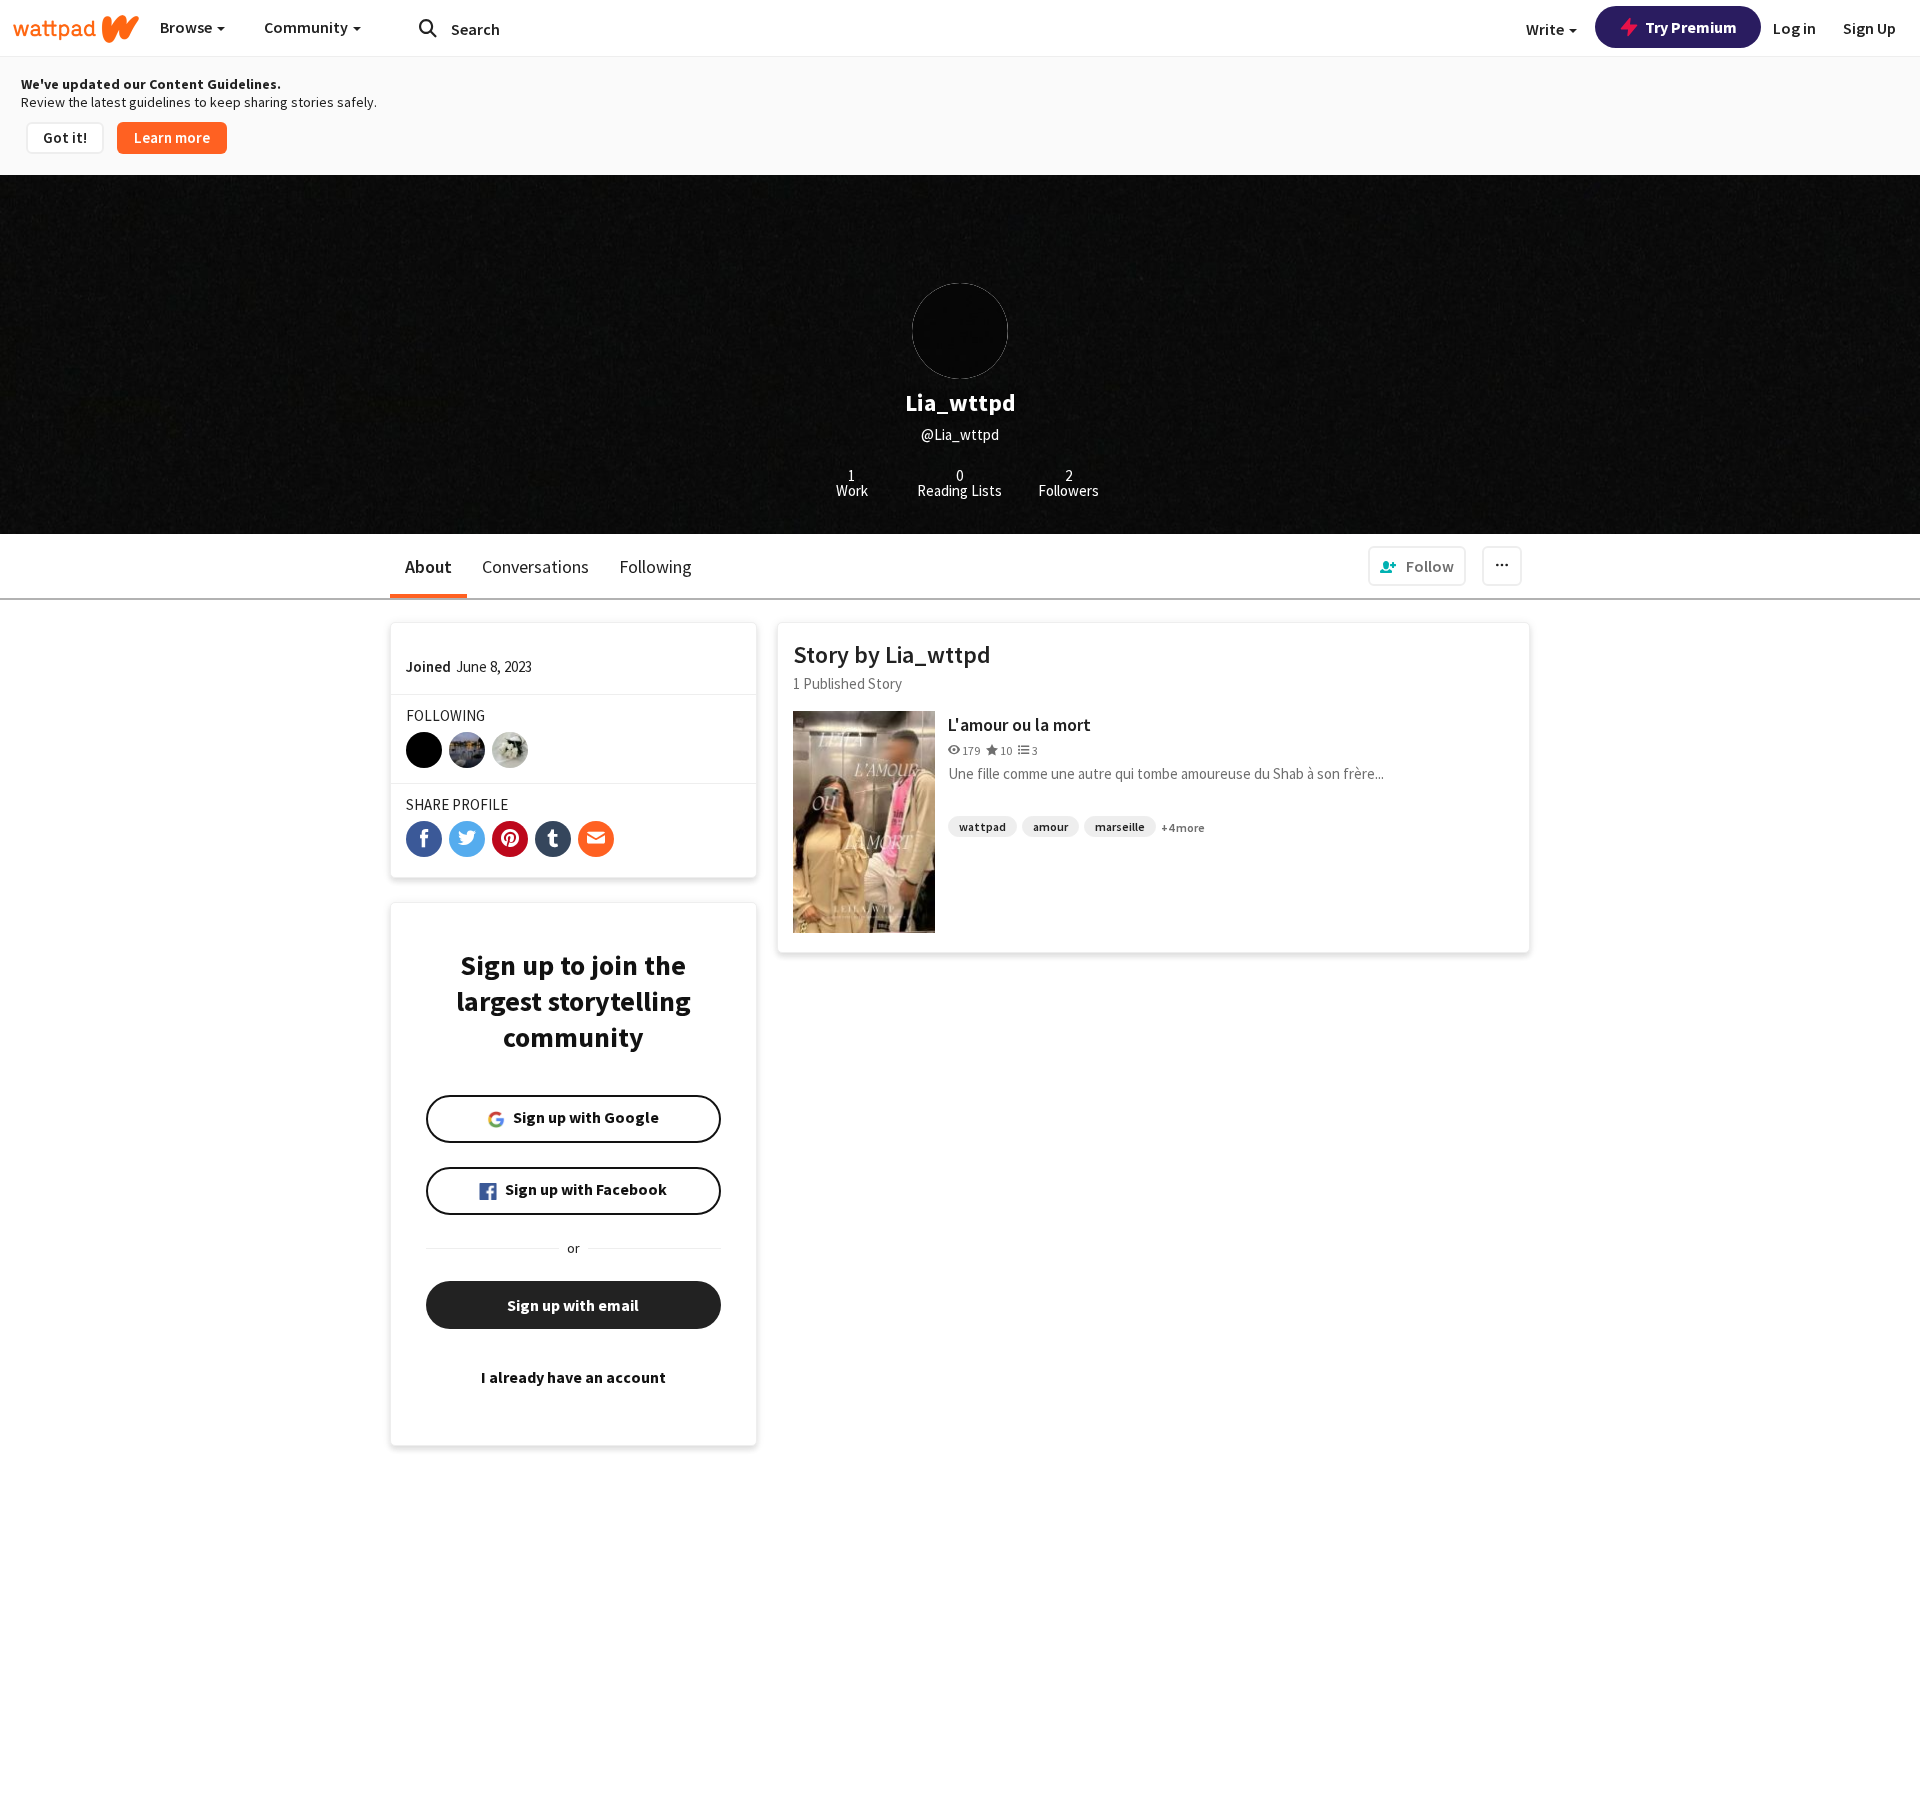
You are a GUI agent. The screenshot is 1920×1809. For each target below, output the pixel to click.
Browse (187, 27)
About (428, 566)
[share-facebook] (424, 839)
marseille (1120, 826)
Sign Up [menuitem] (1869, 28)
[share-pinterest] (510, 839)
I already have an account (573, 1377)
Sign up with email (573, 1305)
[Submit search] (428, 28)
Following (655, 566)
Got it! (65, 137)
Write (1546, 29)
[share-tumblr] (553, 839)
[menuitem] (1417, 566)
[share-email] (596, 839)
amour (1050, 826)
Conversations (535, 566)
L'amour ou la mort (1019, 724)
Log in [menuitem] (1794, 28)
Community (307, 27)
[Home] (76, 29)
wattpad (982, 826)
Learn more (172, 137)
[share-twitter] (467, 839)
